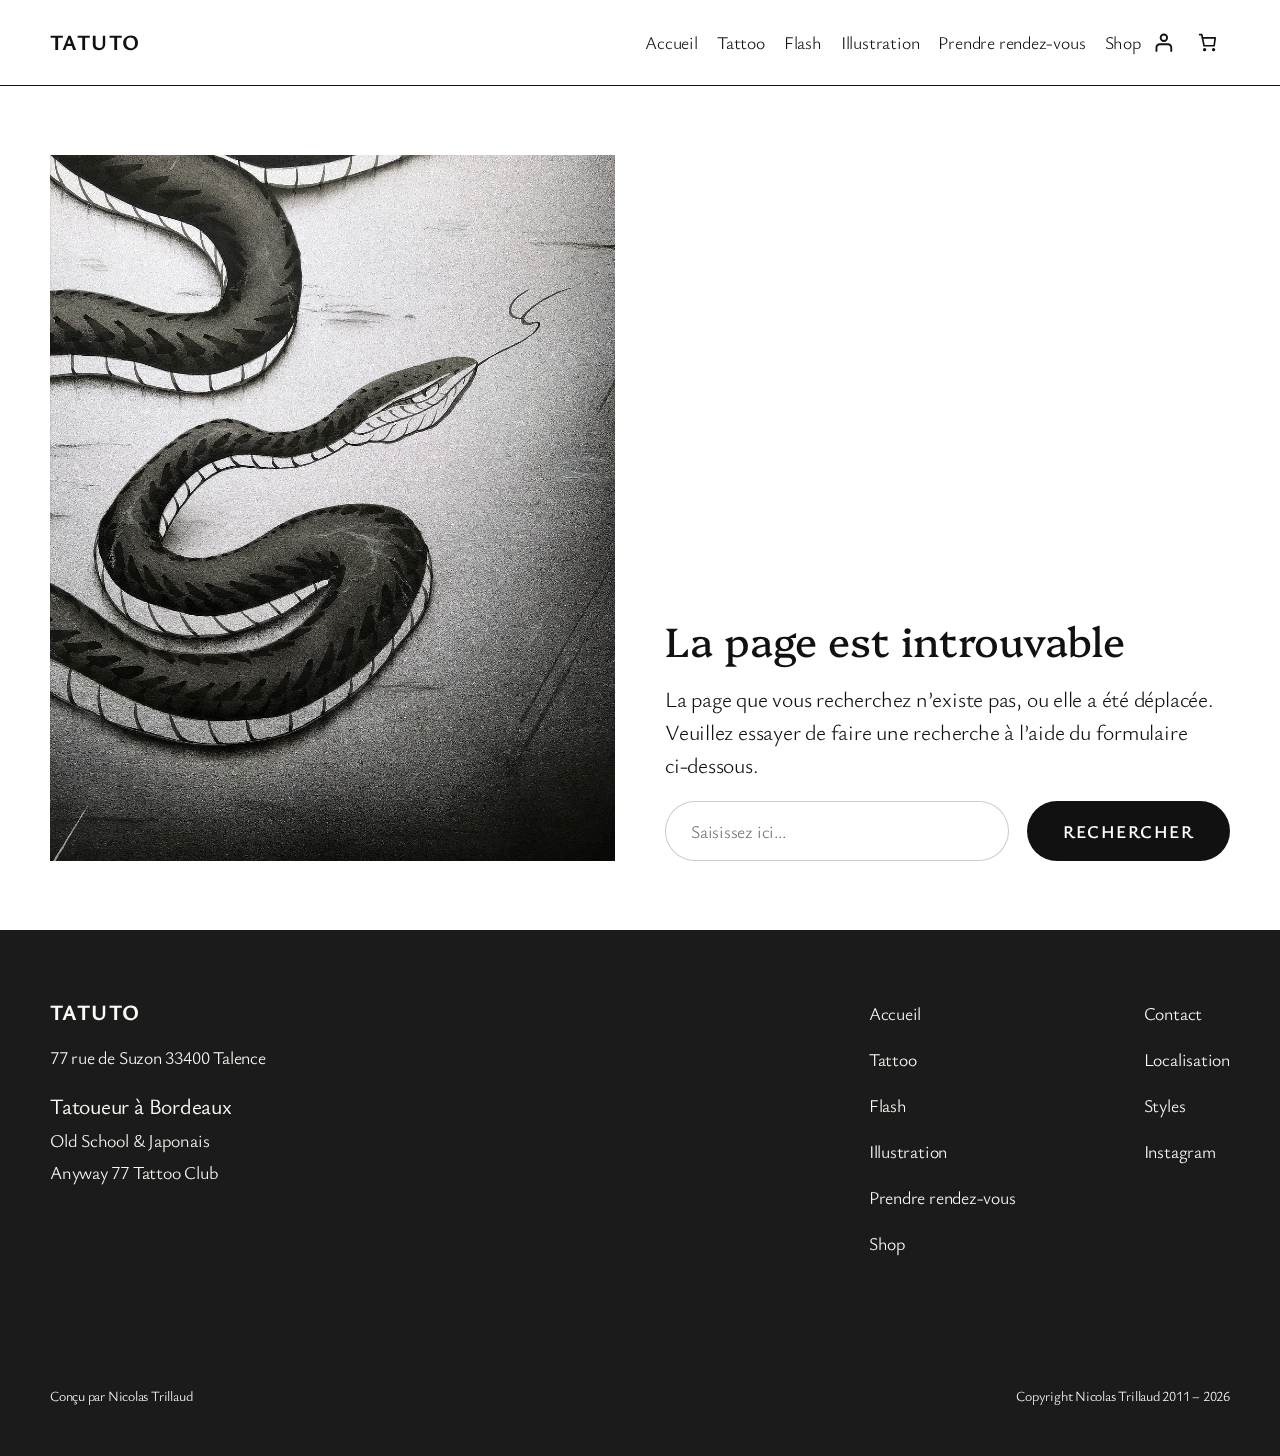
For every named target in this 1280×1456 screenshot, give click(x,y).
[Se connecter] (1163, 42)
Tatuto (95, 41)
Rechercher (1128, 831)
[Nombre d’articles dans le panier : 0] (1207, 42)
